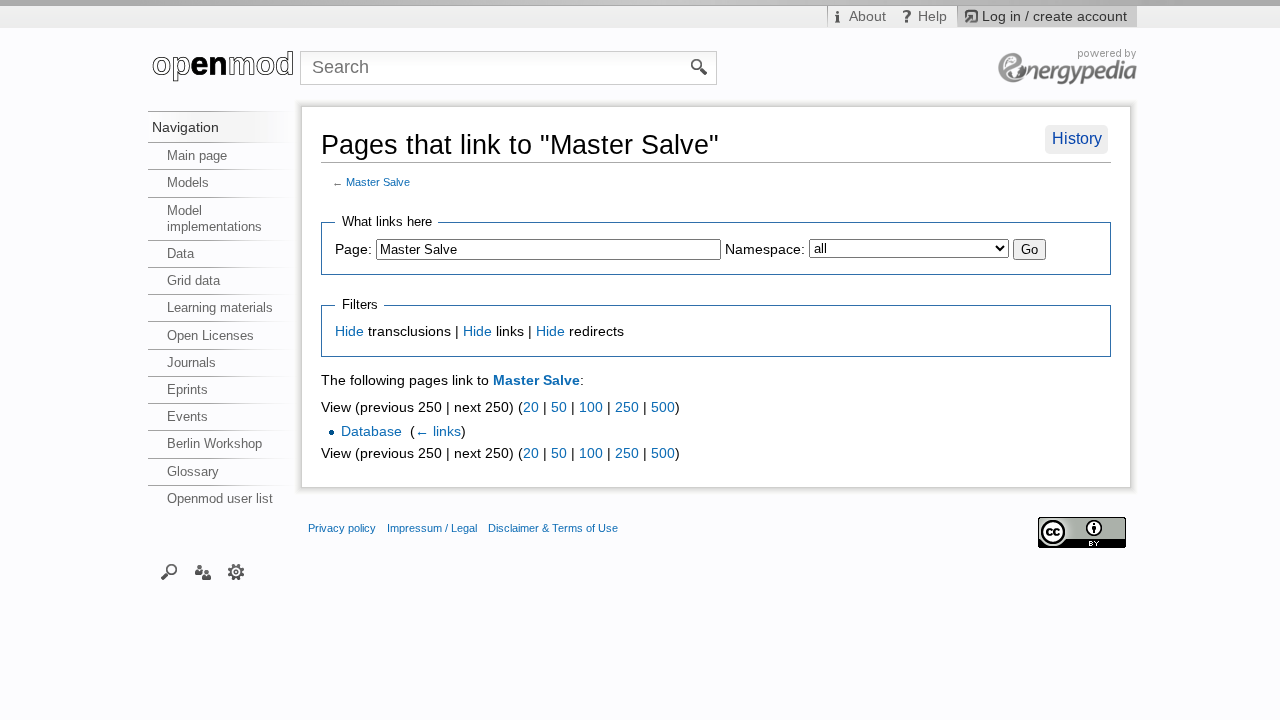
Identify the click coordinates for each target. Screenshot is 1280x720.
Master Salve (378, 182)
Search (169, 571)
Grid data (193, 280)
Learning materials (220, 307)
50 (559, 407)
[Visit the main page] (224, 68)
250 (627, 407)
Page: (353, 249)
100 (591, 407)
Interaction (202, 571)
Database (371, 431)
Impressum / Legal (432, 528)
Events (187, 416)
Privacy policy (342, 528)
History (1077, 138)
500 (663, 407)
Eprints (187, 389)
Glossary (193, 471)
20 (531, 407)
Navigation (185, 127)
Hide (349, 331)
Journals (191, 362)
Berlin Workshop (214, 443)
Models (188, 182)
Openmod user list (220, 498)
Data (180, 253)
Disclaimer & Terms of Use (553, 528)
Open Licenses (210, 335)
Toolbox (236, 571)
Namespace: (765, 249)
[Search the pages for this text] (699, 66)
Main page (197, 155)
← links (438, 431)
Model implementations (214, 218)
